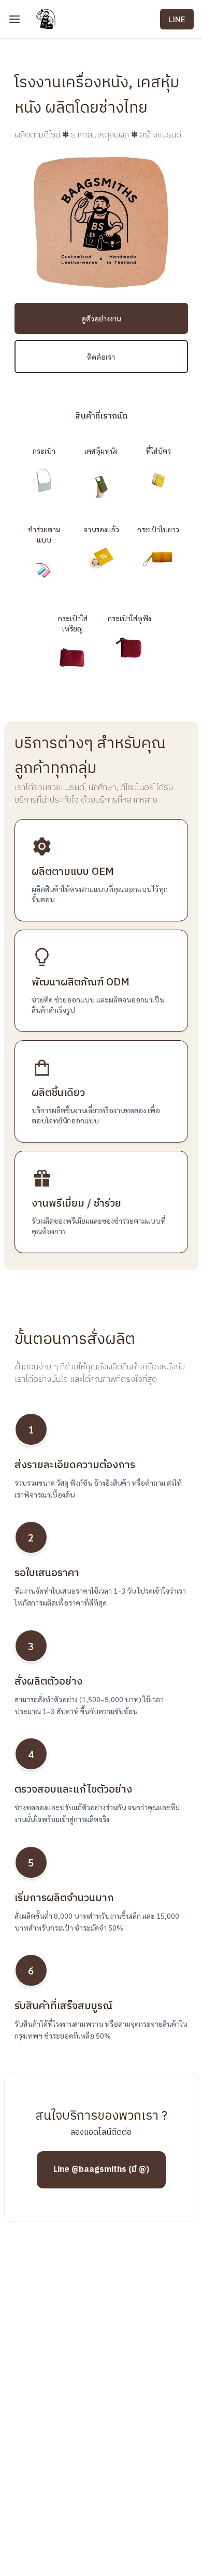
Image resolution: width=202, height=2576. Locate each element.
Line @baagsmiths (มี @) (101, 2170)
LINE (177, 19)
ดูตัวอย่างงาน (101, 318)
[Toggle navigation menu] (15, 19)
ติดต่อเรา (101, 357)
